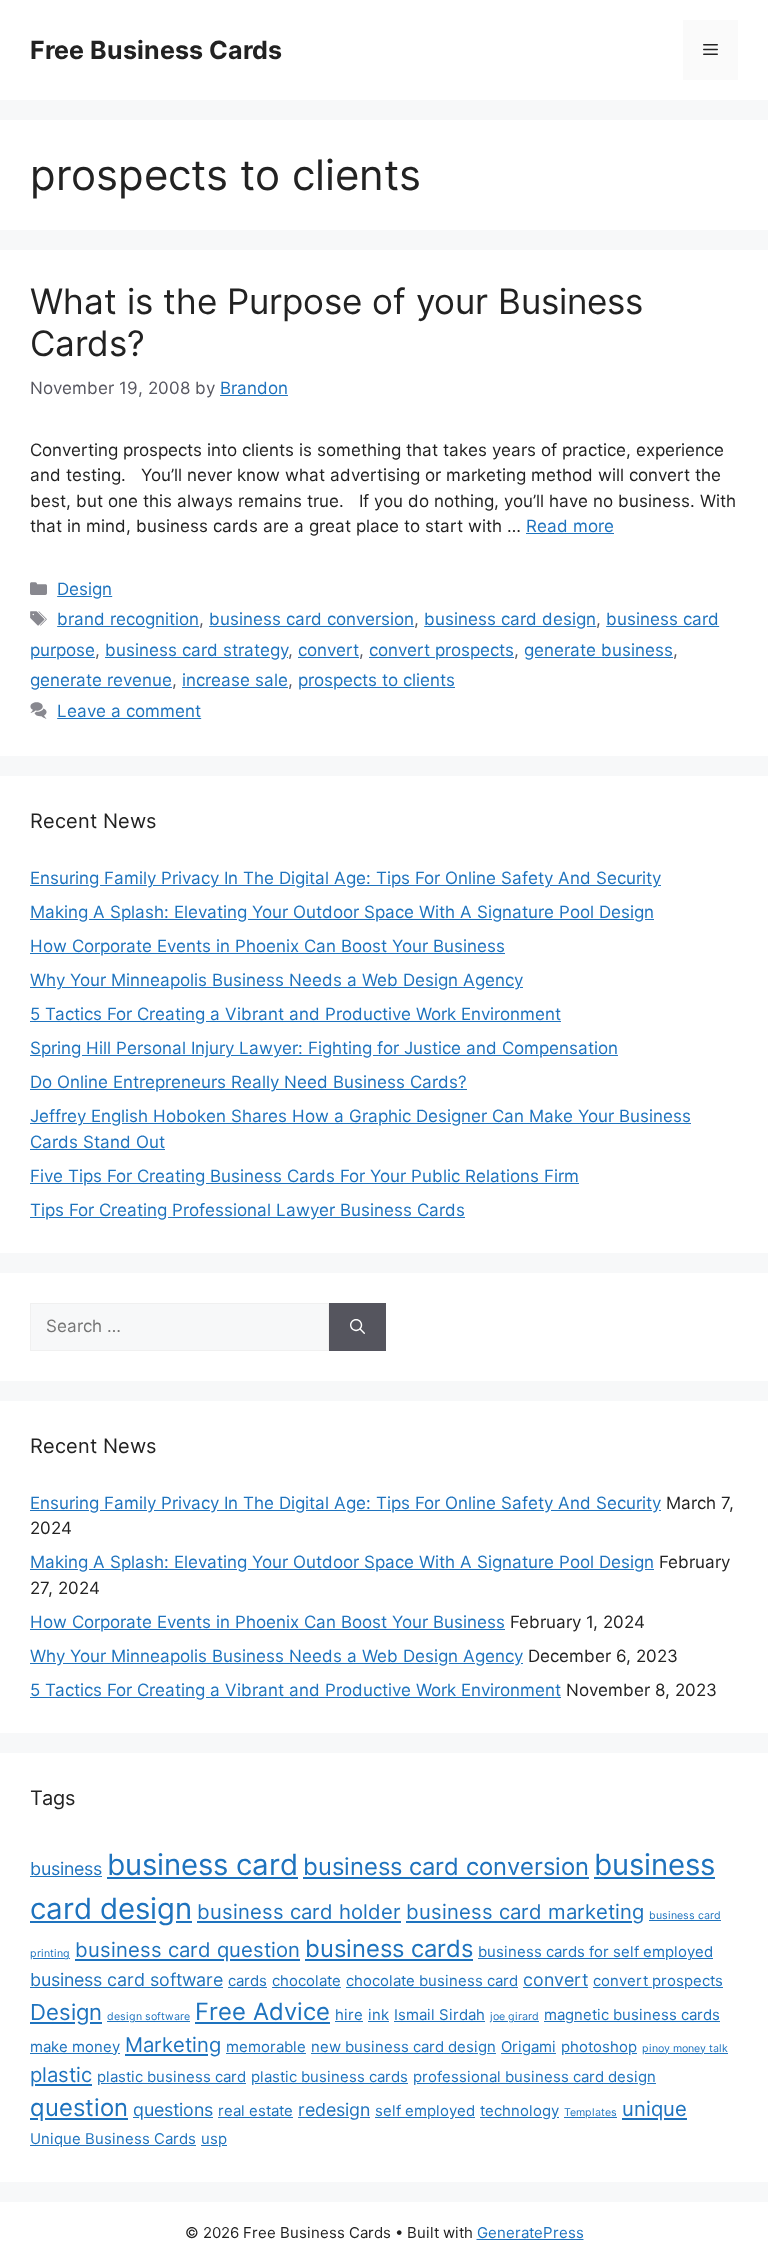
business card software (126, 1979)
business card (202, 1864)
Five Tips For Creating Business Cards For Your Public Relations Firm (304, 1176)
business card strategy (196, 650)
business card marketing (525, 1911)
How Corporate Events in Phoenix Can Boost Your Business (267, 946)
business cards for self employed (595, 1951)
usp (214, 2138)
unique (654, 2108)
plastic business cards (329, 2076)
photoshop (599, 2046)
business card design (510, 619)
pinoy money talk (685, 2048)
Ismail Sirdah (439, 2014)
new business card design (403, 2046)
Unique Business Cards (113, 2138)
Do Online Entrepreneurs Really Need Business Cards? (248, 1082)
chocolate (306, 1980)
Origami (528, 2046)
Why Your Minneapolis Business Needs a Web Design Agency (276, 980)
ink (378, 2014)
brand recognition (128, 619)
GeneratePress (530, 2232)
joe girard (514, 2016)
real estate (255, 2110)
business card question (187, 1949)
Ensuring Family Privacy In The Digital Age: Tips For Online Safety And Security (345, 878)
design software (148, 2016)
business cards (389, 1948)
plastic (61, 2074)
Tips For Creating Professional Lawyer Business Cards (247, 1210)
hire (349, 2014)
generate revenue (101, 680)
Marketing (173, 2044)
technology (519, 2110)
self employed (425, 2110)
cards (247, 1980)
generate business (598, 650)
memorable (266, 2046)
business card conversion (311, 619)
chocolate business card (432, 1980)
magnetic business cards (632, 2014)
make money (75, 2046)
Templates (590, 2112)
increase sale (235, 680)
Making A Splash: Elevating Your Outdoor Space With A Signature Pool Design (342, 912)
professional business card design (534, 2076)
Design (84, 589)
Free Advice (262, 2011)
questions (173, 2109)
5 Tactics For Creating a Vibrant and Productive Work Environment (295, 1014)
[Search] (357, 1327)
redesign (334, 2109)
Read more (570, 526)
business (66, 1868)
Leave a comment (129, 711)
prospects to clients (376, 680)
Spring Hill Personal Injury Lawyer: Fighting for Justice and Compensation (324, 1048)
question (79, 2107)
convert (328, 650)
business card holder (299, 1911)
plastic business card (171, 2076)
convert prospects (441, 650)
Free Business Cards (156, 50)
